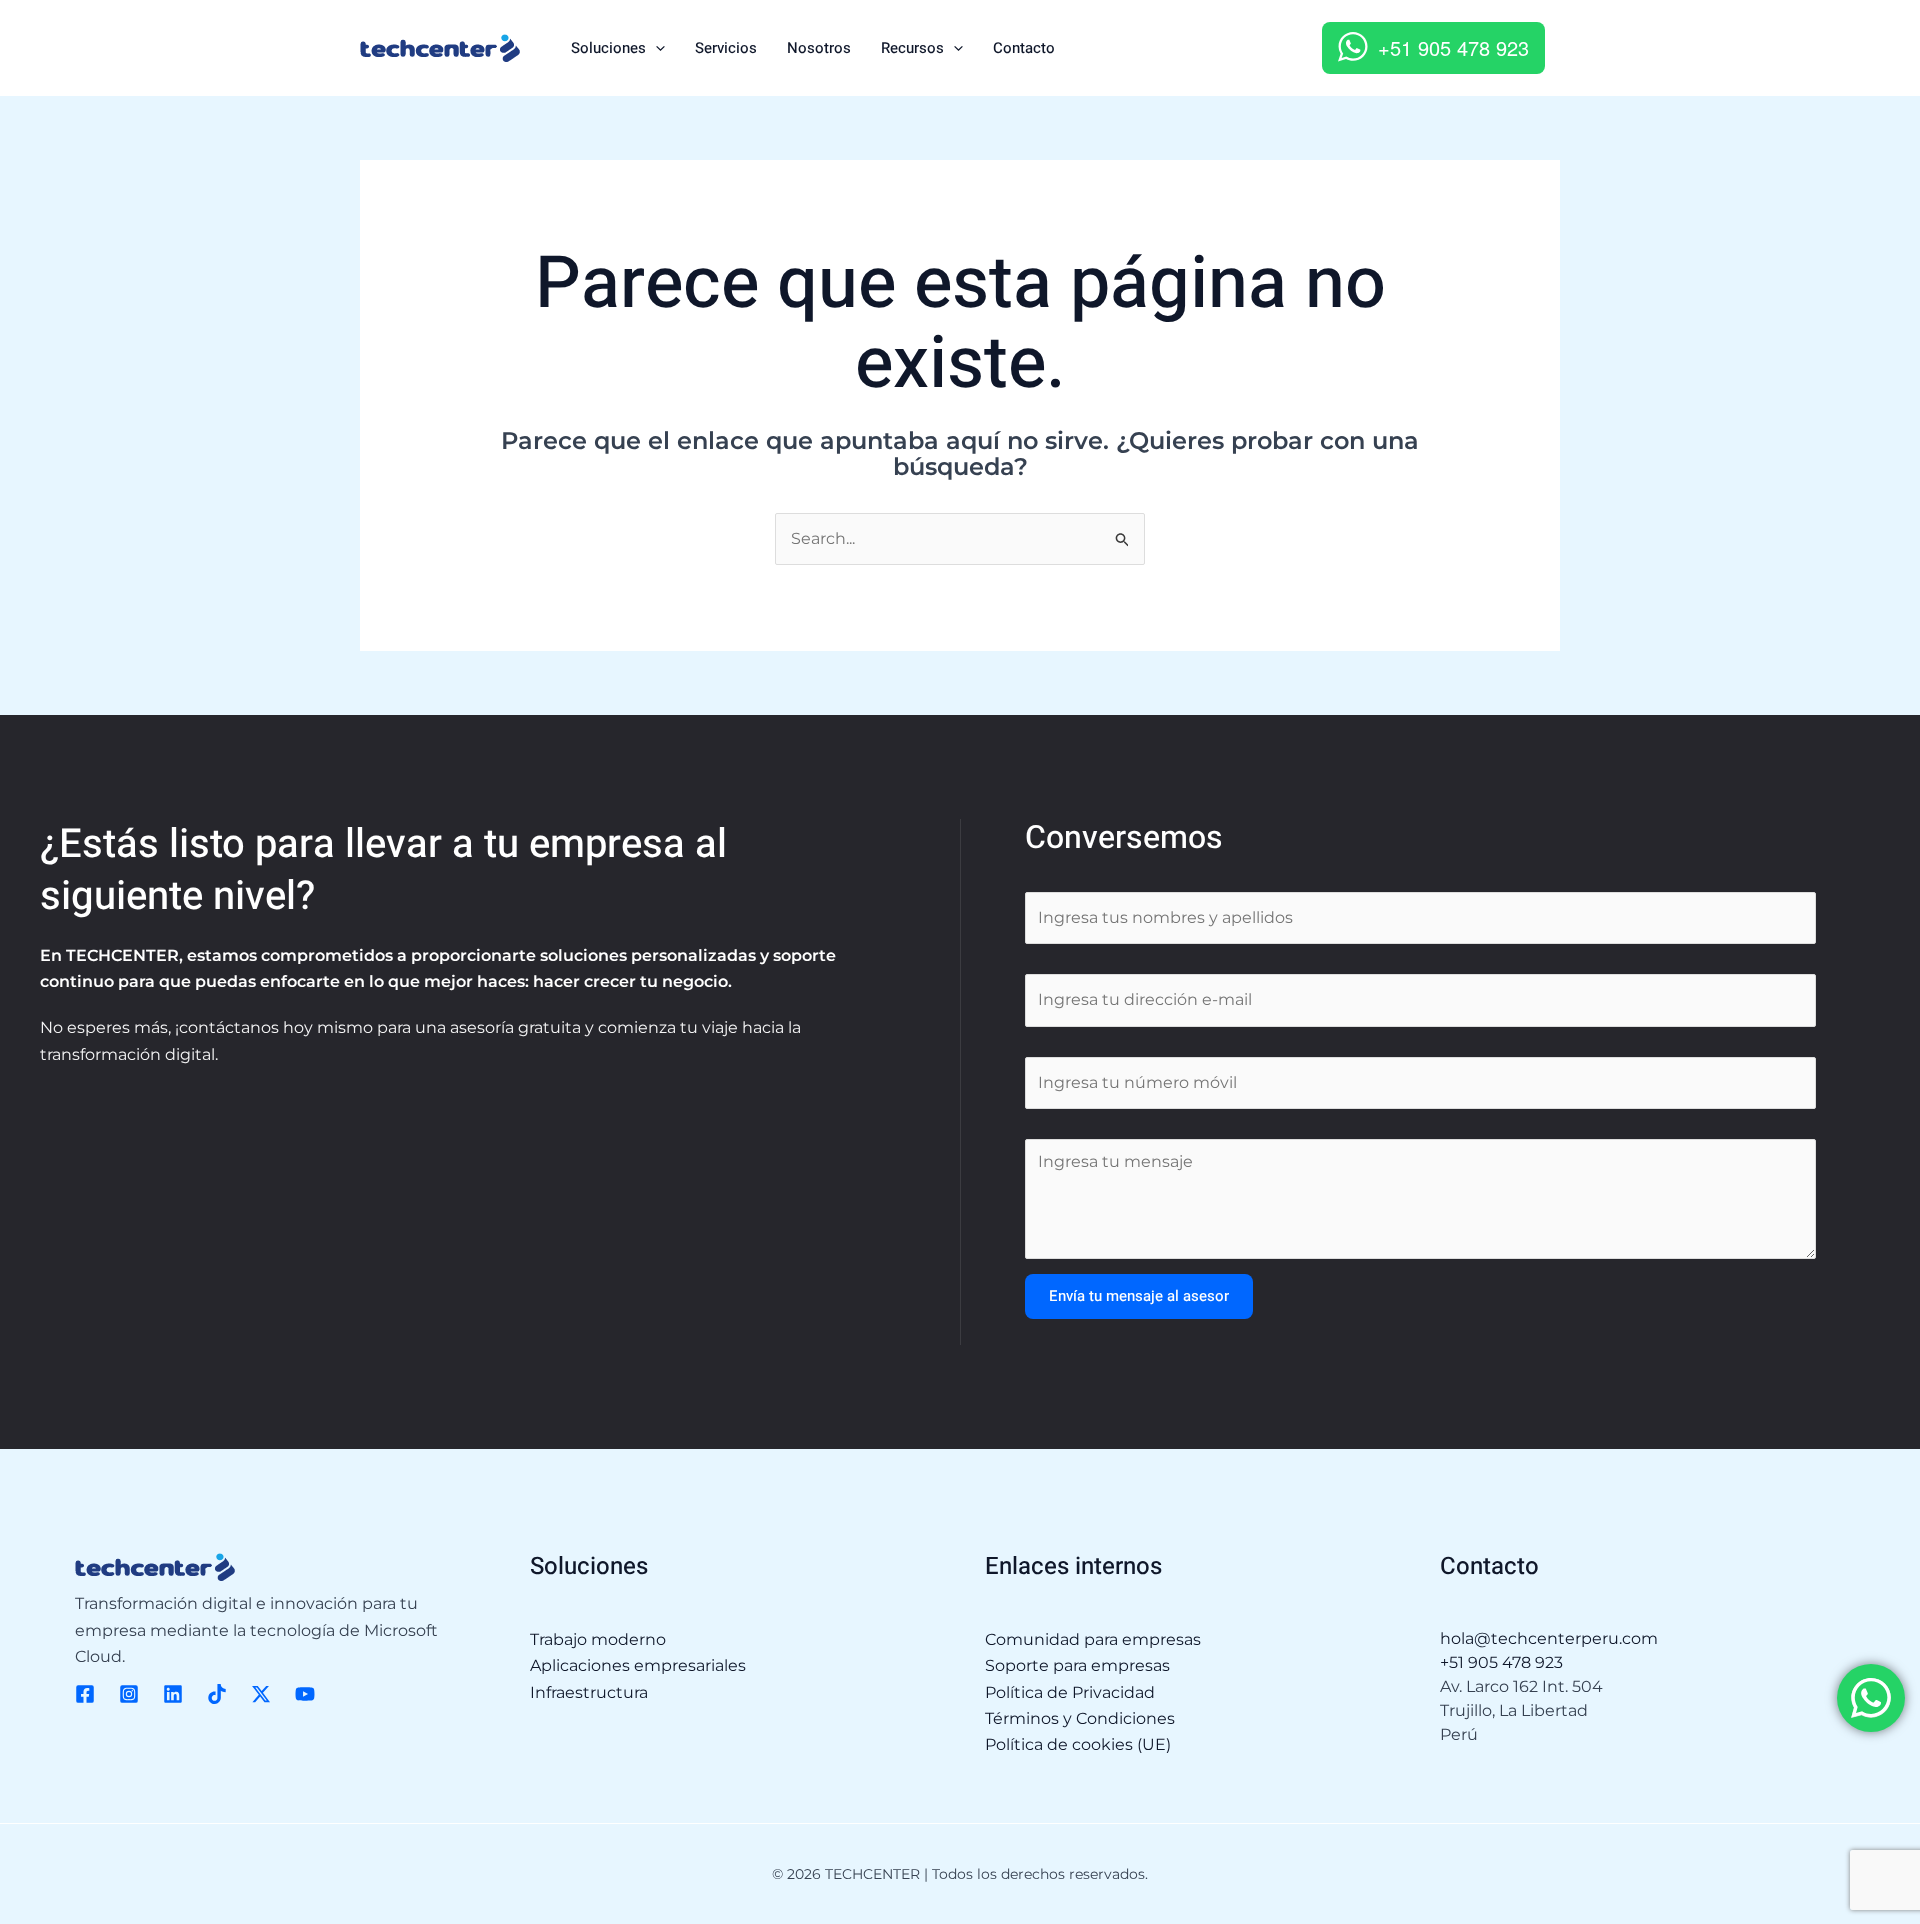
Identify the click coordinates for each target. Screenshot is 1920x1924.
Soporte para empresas (1077, 1665)
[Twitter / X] (261, 1694)
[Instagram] (129, 1694)
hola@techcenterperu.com (1549, 1638)
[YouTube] (305, 1694)
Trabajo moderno (598, 1639)
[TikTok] (217, 1694)
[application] (655, 48)
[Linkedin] (173, 1694)
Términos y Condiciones (1080, 1718)
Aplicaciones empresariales (638, 1665)
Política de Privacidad (1070, 1692)
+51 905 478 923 (1453, 47)
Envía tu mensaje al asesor (1139, 1296)
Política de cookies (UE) (1078, 1744)
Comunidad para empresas (1093, 1639)
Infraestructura (589, 1692)
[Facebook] (85, 1694)
